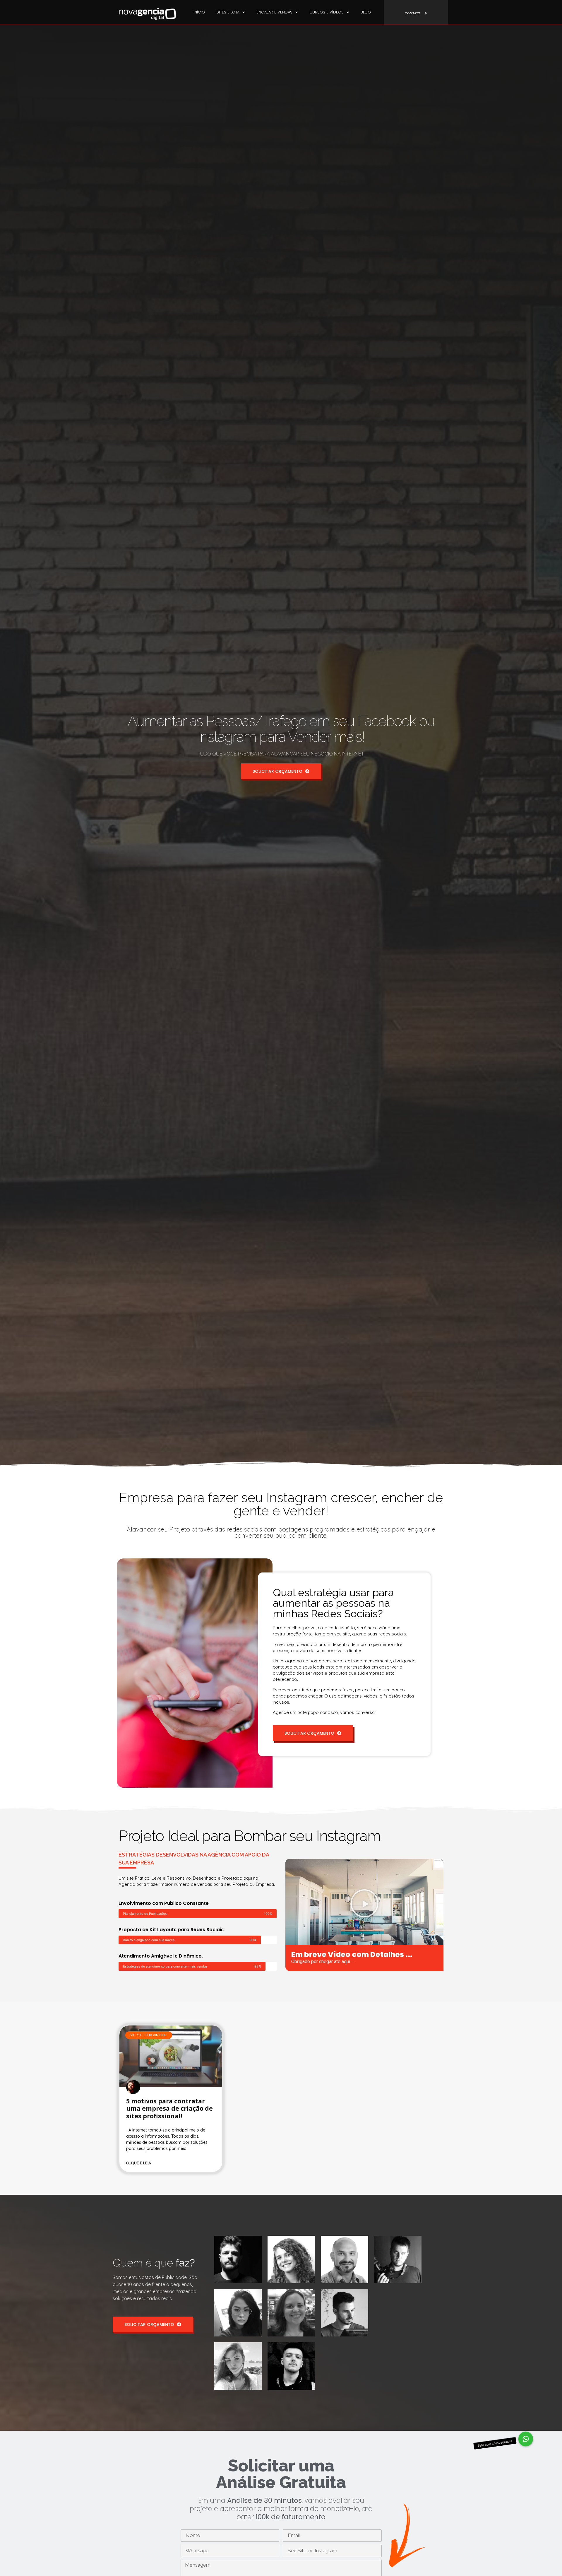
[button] (364, 1903)
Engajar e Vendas (274, 12)
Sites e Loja (228, 12)
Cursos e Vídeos (327, 12)
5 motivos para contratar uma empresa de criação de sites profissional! (169, 2108)
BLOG (366, 12)
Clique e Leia (139, 2163)
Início (199, 12)
